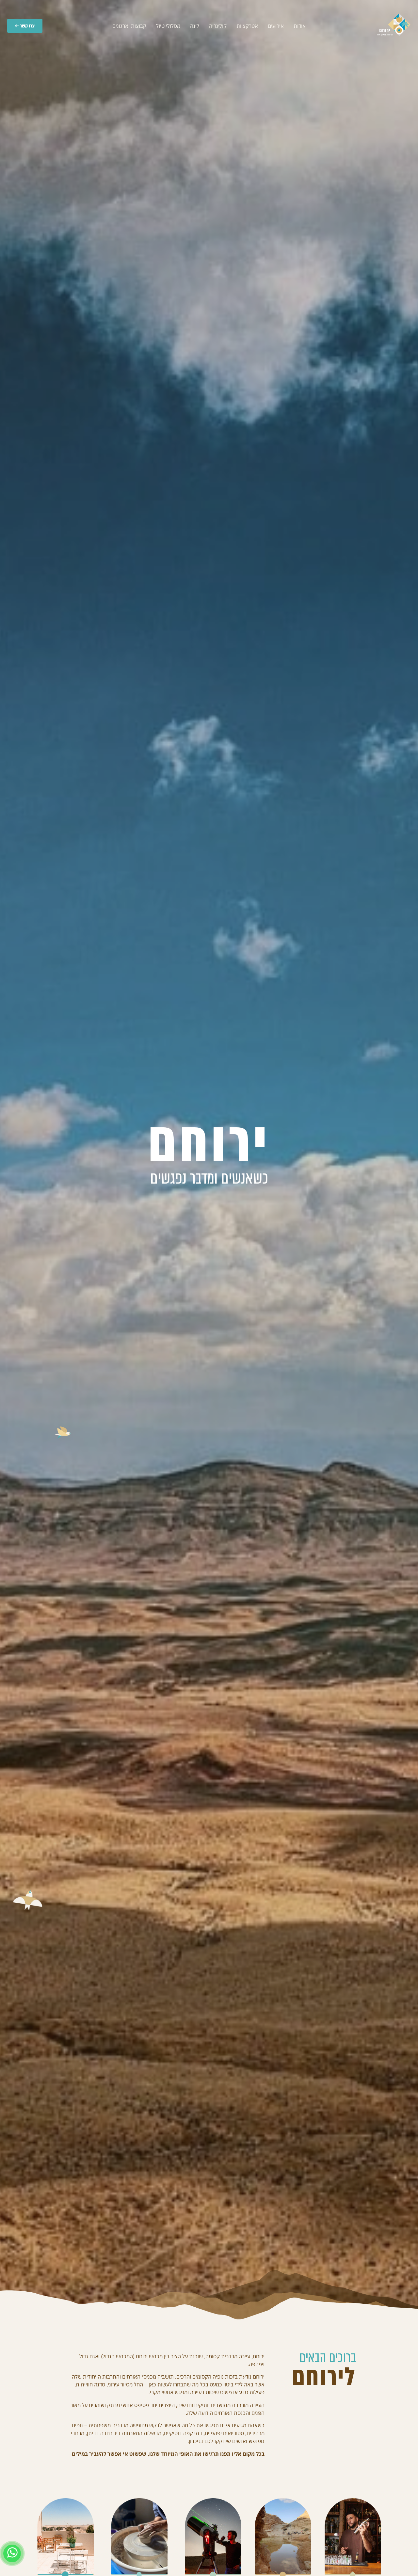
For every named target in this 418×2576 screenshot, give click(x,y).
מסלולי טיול (168, 26)
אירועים (276, 26)
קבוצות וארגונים (129, 26)
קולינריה (218, 26)
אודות (300, 26)
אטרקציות (247, 26)
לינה (195, 26)
